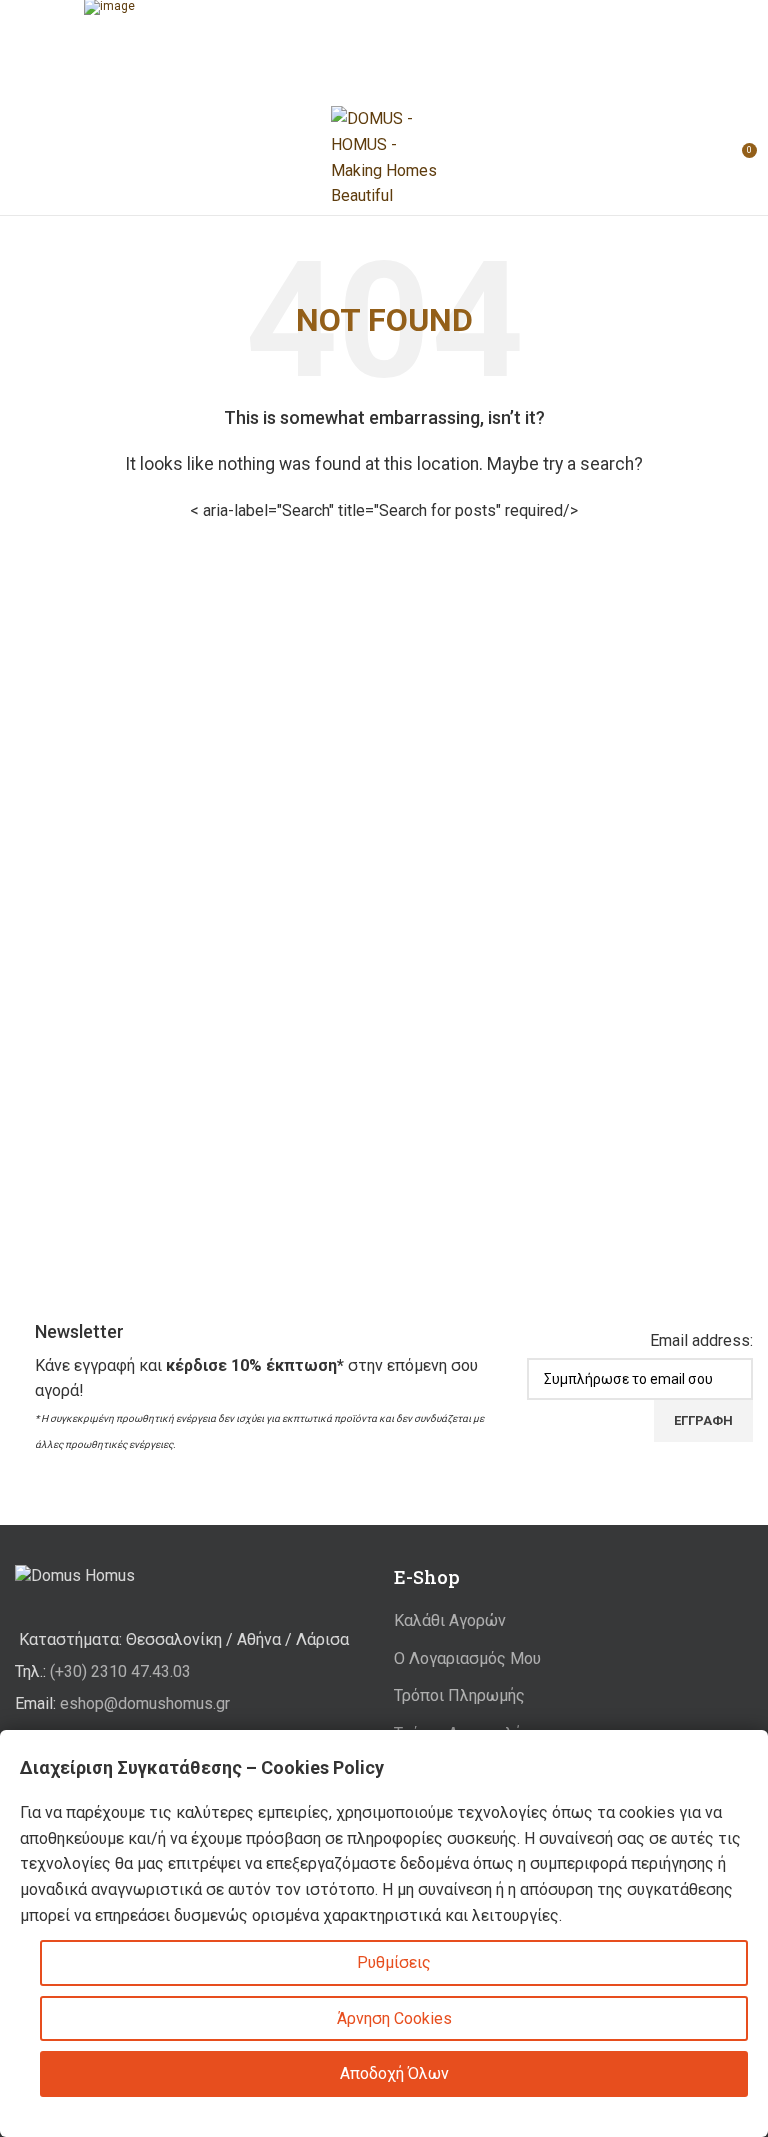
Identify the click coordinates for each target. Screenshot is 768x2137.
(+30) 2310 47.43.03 (120, 1671)
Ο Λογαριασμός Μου (467, 1658)
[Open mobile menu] (23, 158)
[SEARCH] (561, 511)
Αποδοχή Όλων (394, 2073)
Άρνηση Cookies (394, 2018)
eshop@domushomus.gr (145, 1703)
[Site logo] (384, 156)
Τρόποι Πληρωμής (459, 1695)
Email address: (701, 1340)
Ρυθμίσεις (394, 1962)
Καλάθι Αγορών (450, 1620)
